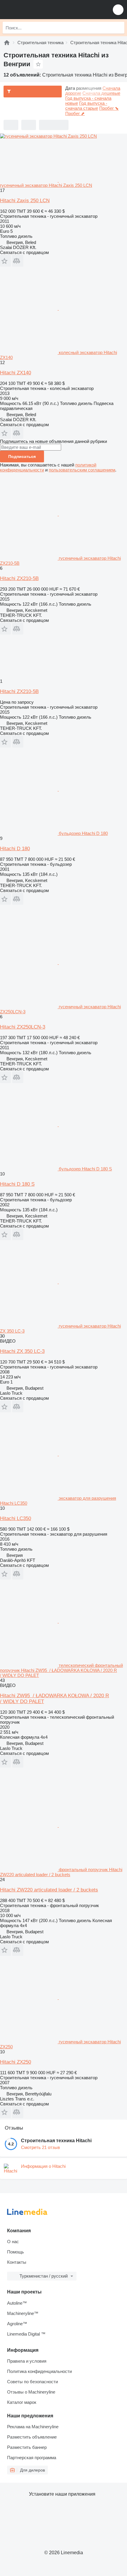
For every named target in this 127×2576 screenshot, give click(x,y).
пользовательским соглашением (82, 470)
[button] (118, 10)
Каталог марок (22, 2402)
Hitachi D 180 (15, 849)
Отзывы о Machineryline (31, 2392)
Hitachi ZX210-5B (19, 578)
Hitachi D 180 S (17, 1184)
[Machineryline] (7, 43)
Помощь (16, 2252)
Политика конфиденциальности (39, 2371)
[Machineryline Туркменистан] (41, 10)
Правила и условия (27, 2361)
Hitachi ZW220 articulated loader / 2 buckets (49, 1890)
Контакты (17, 2262)
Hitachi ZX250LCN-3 (23, 1027)
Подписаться (22, 456)
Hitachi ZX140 (16, 373)
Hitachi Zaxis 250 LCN (25, 201)
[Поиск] (118, 28)
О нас (13, 2242)
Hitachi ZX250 (16, 2062)
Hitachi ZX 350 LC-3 (22, 1351)
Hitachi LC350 (16, 1518)
